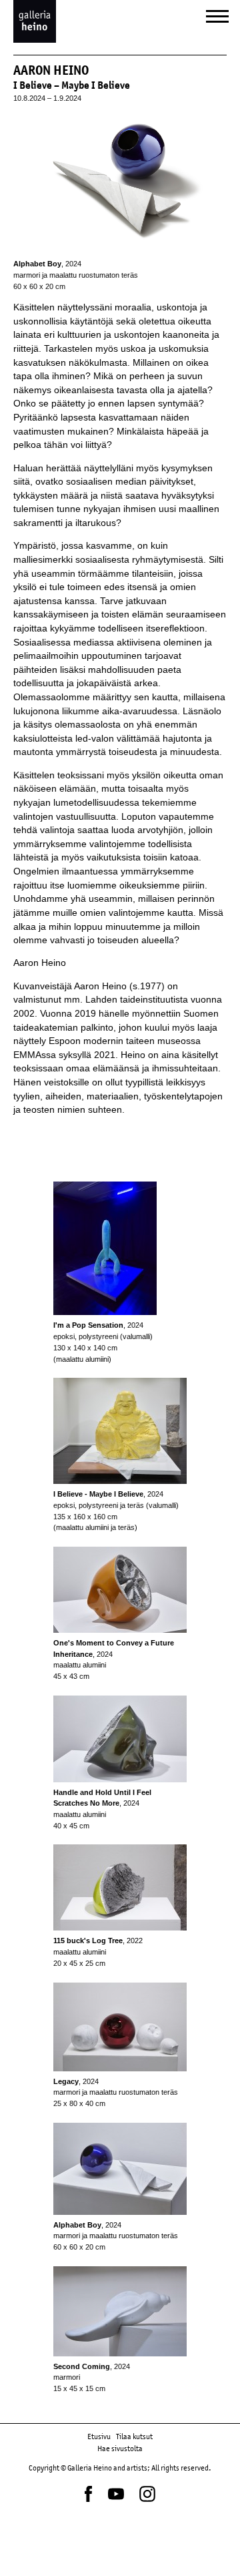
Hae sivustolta (120, 2449)
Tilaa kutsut (134, 2436)
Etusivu (99, 2436)
